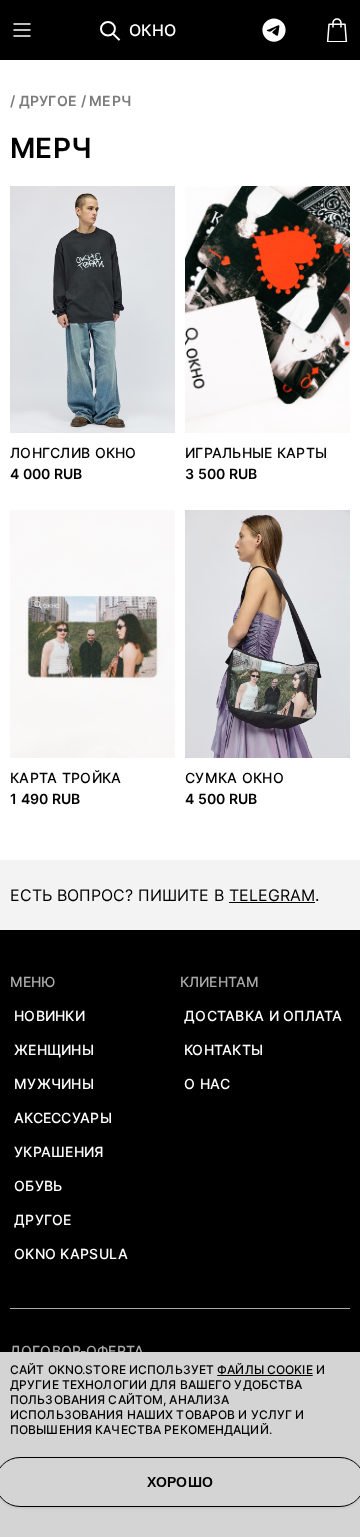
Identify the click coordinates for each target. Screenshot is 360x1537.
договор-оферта (77, 1350)
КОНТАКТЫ (223, 1049)
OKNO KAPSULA (71, 1253)
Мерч (110, 100)
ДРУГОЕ (43, 1219)
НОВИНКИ (49, 1015)
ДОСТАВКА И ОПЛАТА (263, 1015)
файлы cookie (264, 1369)
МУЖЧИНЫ (54, 1083)
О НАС (207, 1083)
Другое (48, 100)
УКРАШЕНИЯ (59, 1151)
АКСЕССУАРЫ (63, 1117)
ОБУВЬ (38, 1185)
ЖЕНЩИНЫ (54, 1049)
